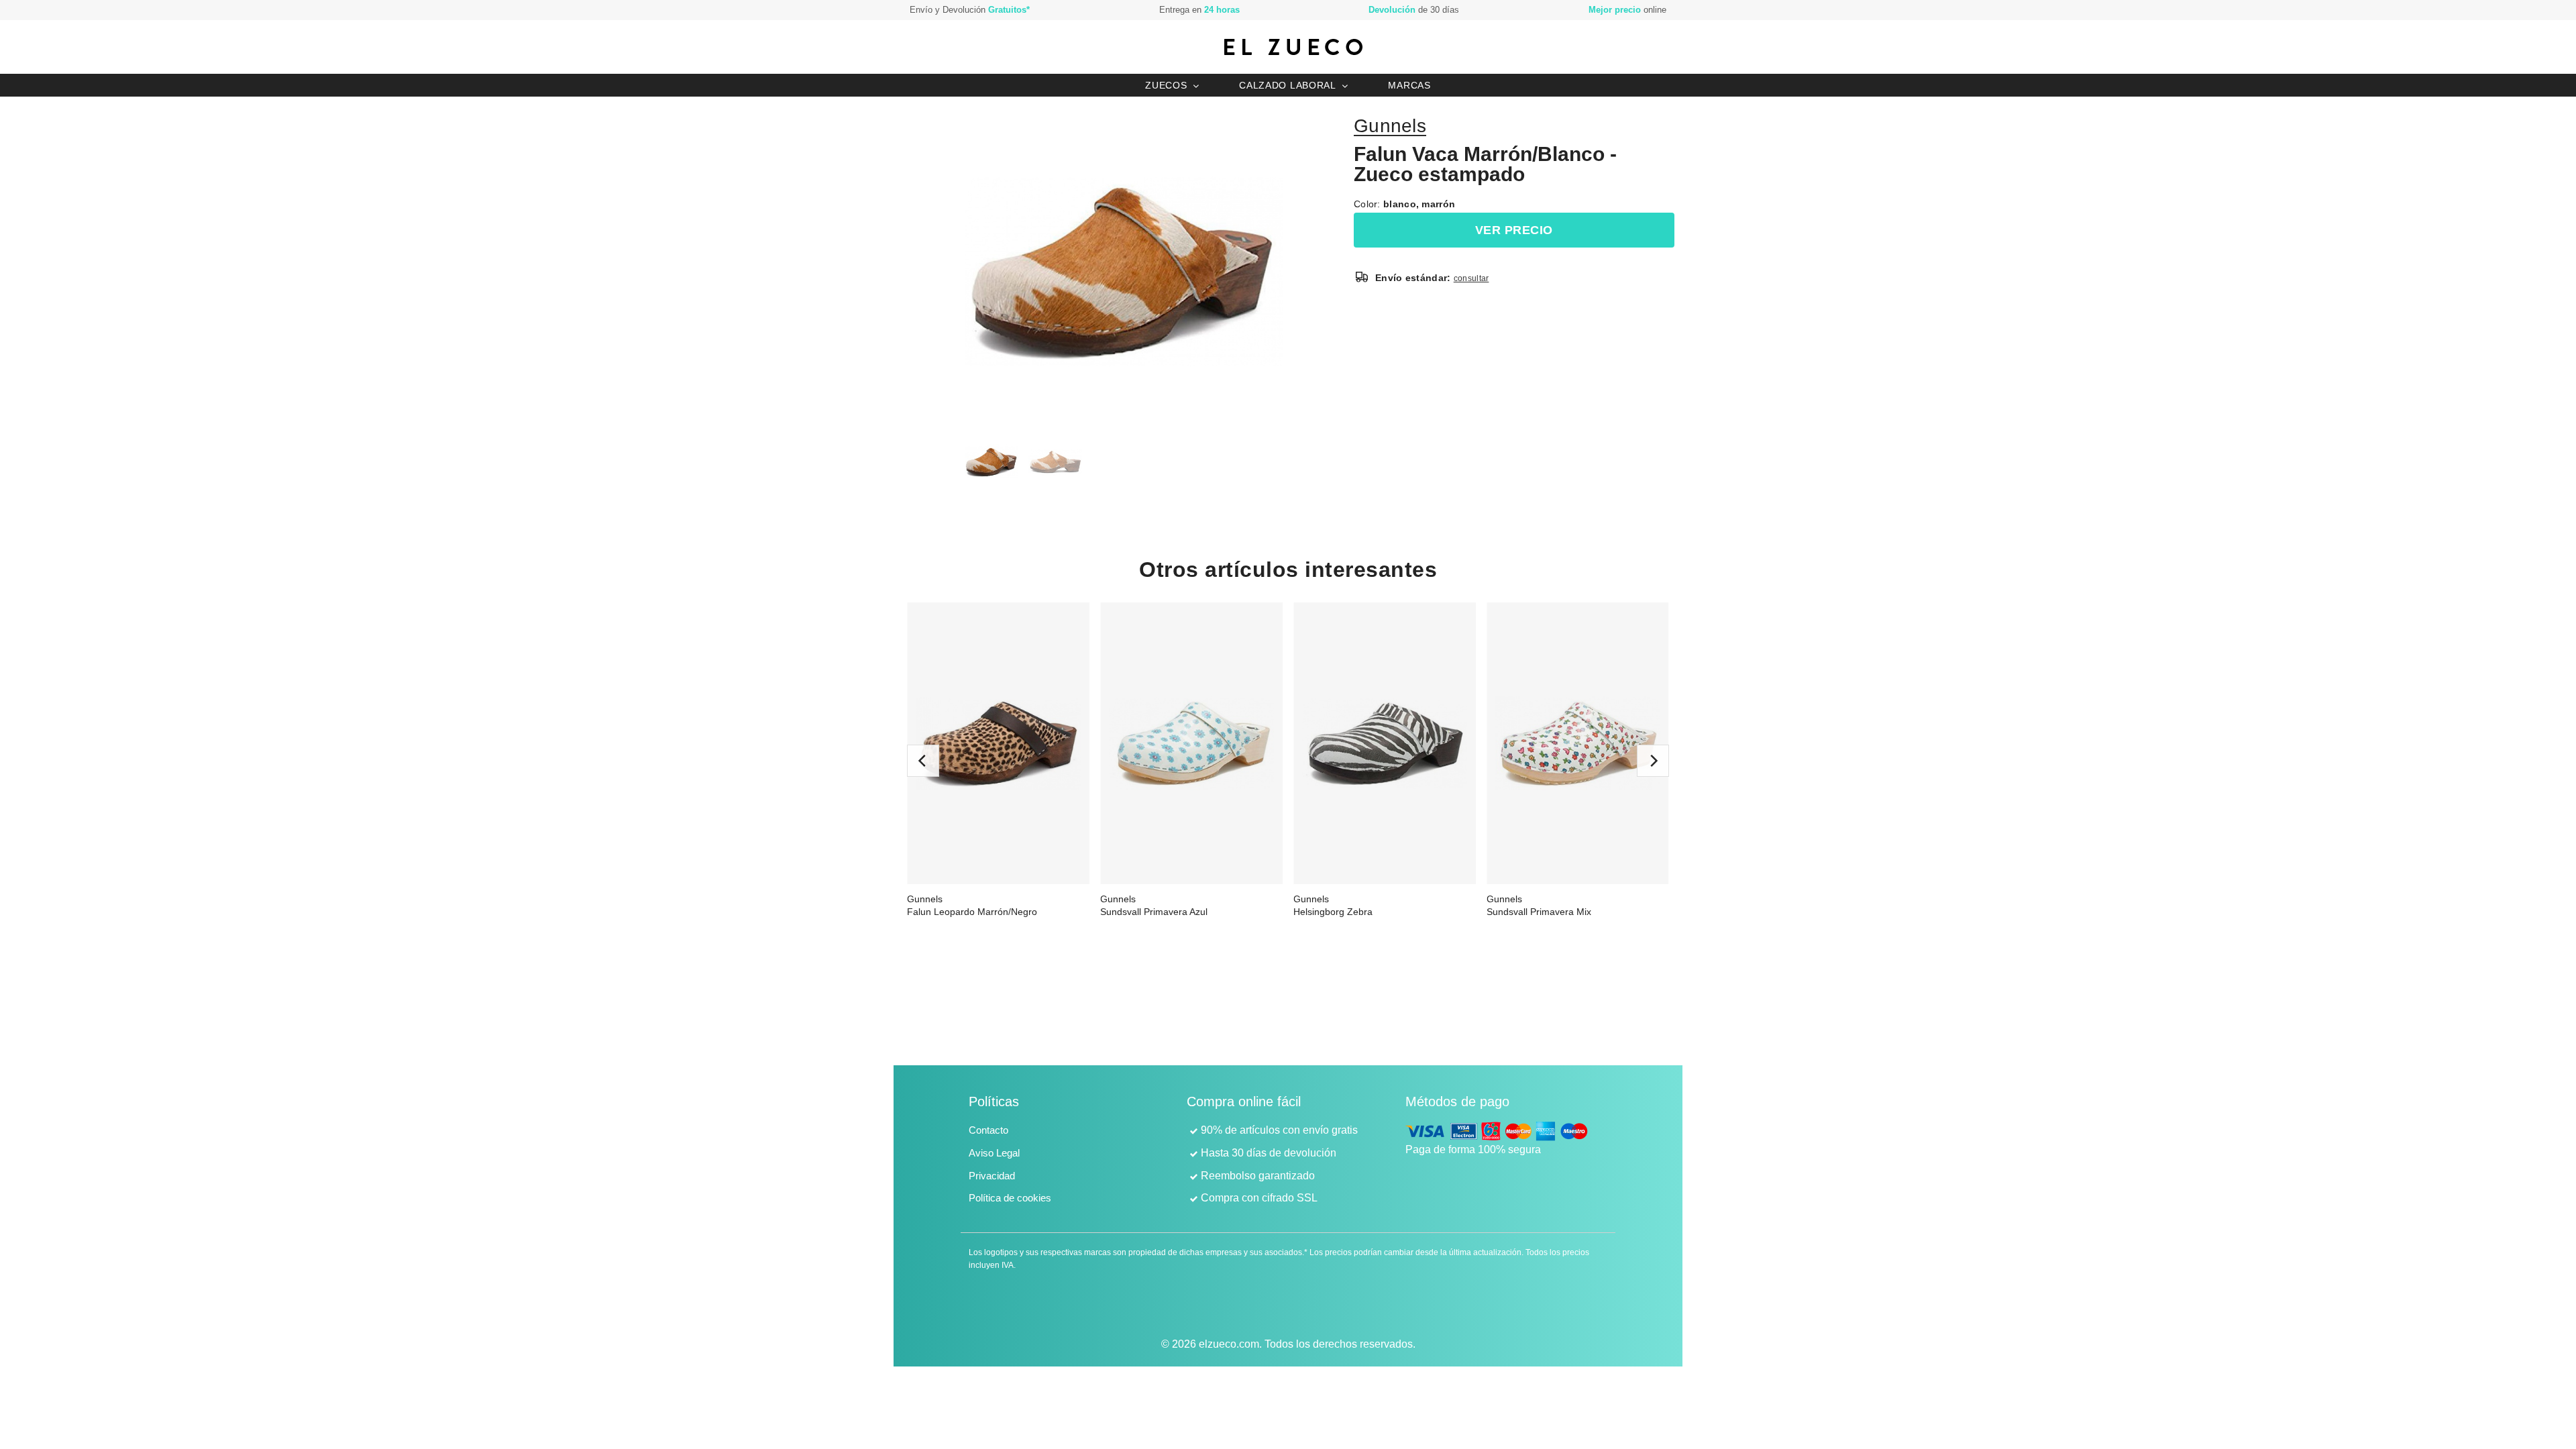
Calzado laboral (1288, 85)
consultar (1471, 278)
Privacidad (992, 1176)
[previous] (923, 761)
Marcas (1409, 85)
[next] (1653, 761)
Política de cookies (1010, 1198)
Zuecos (1166, 85)
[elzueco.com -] (1293, 47)
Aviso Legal (994, 1153)
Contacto (988, 1130)
